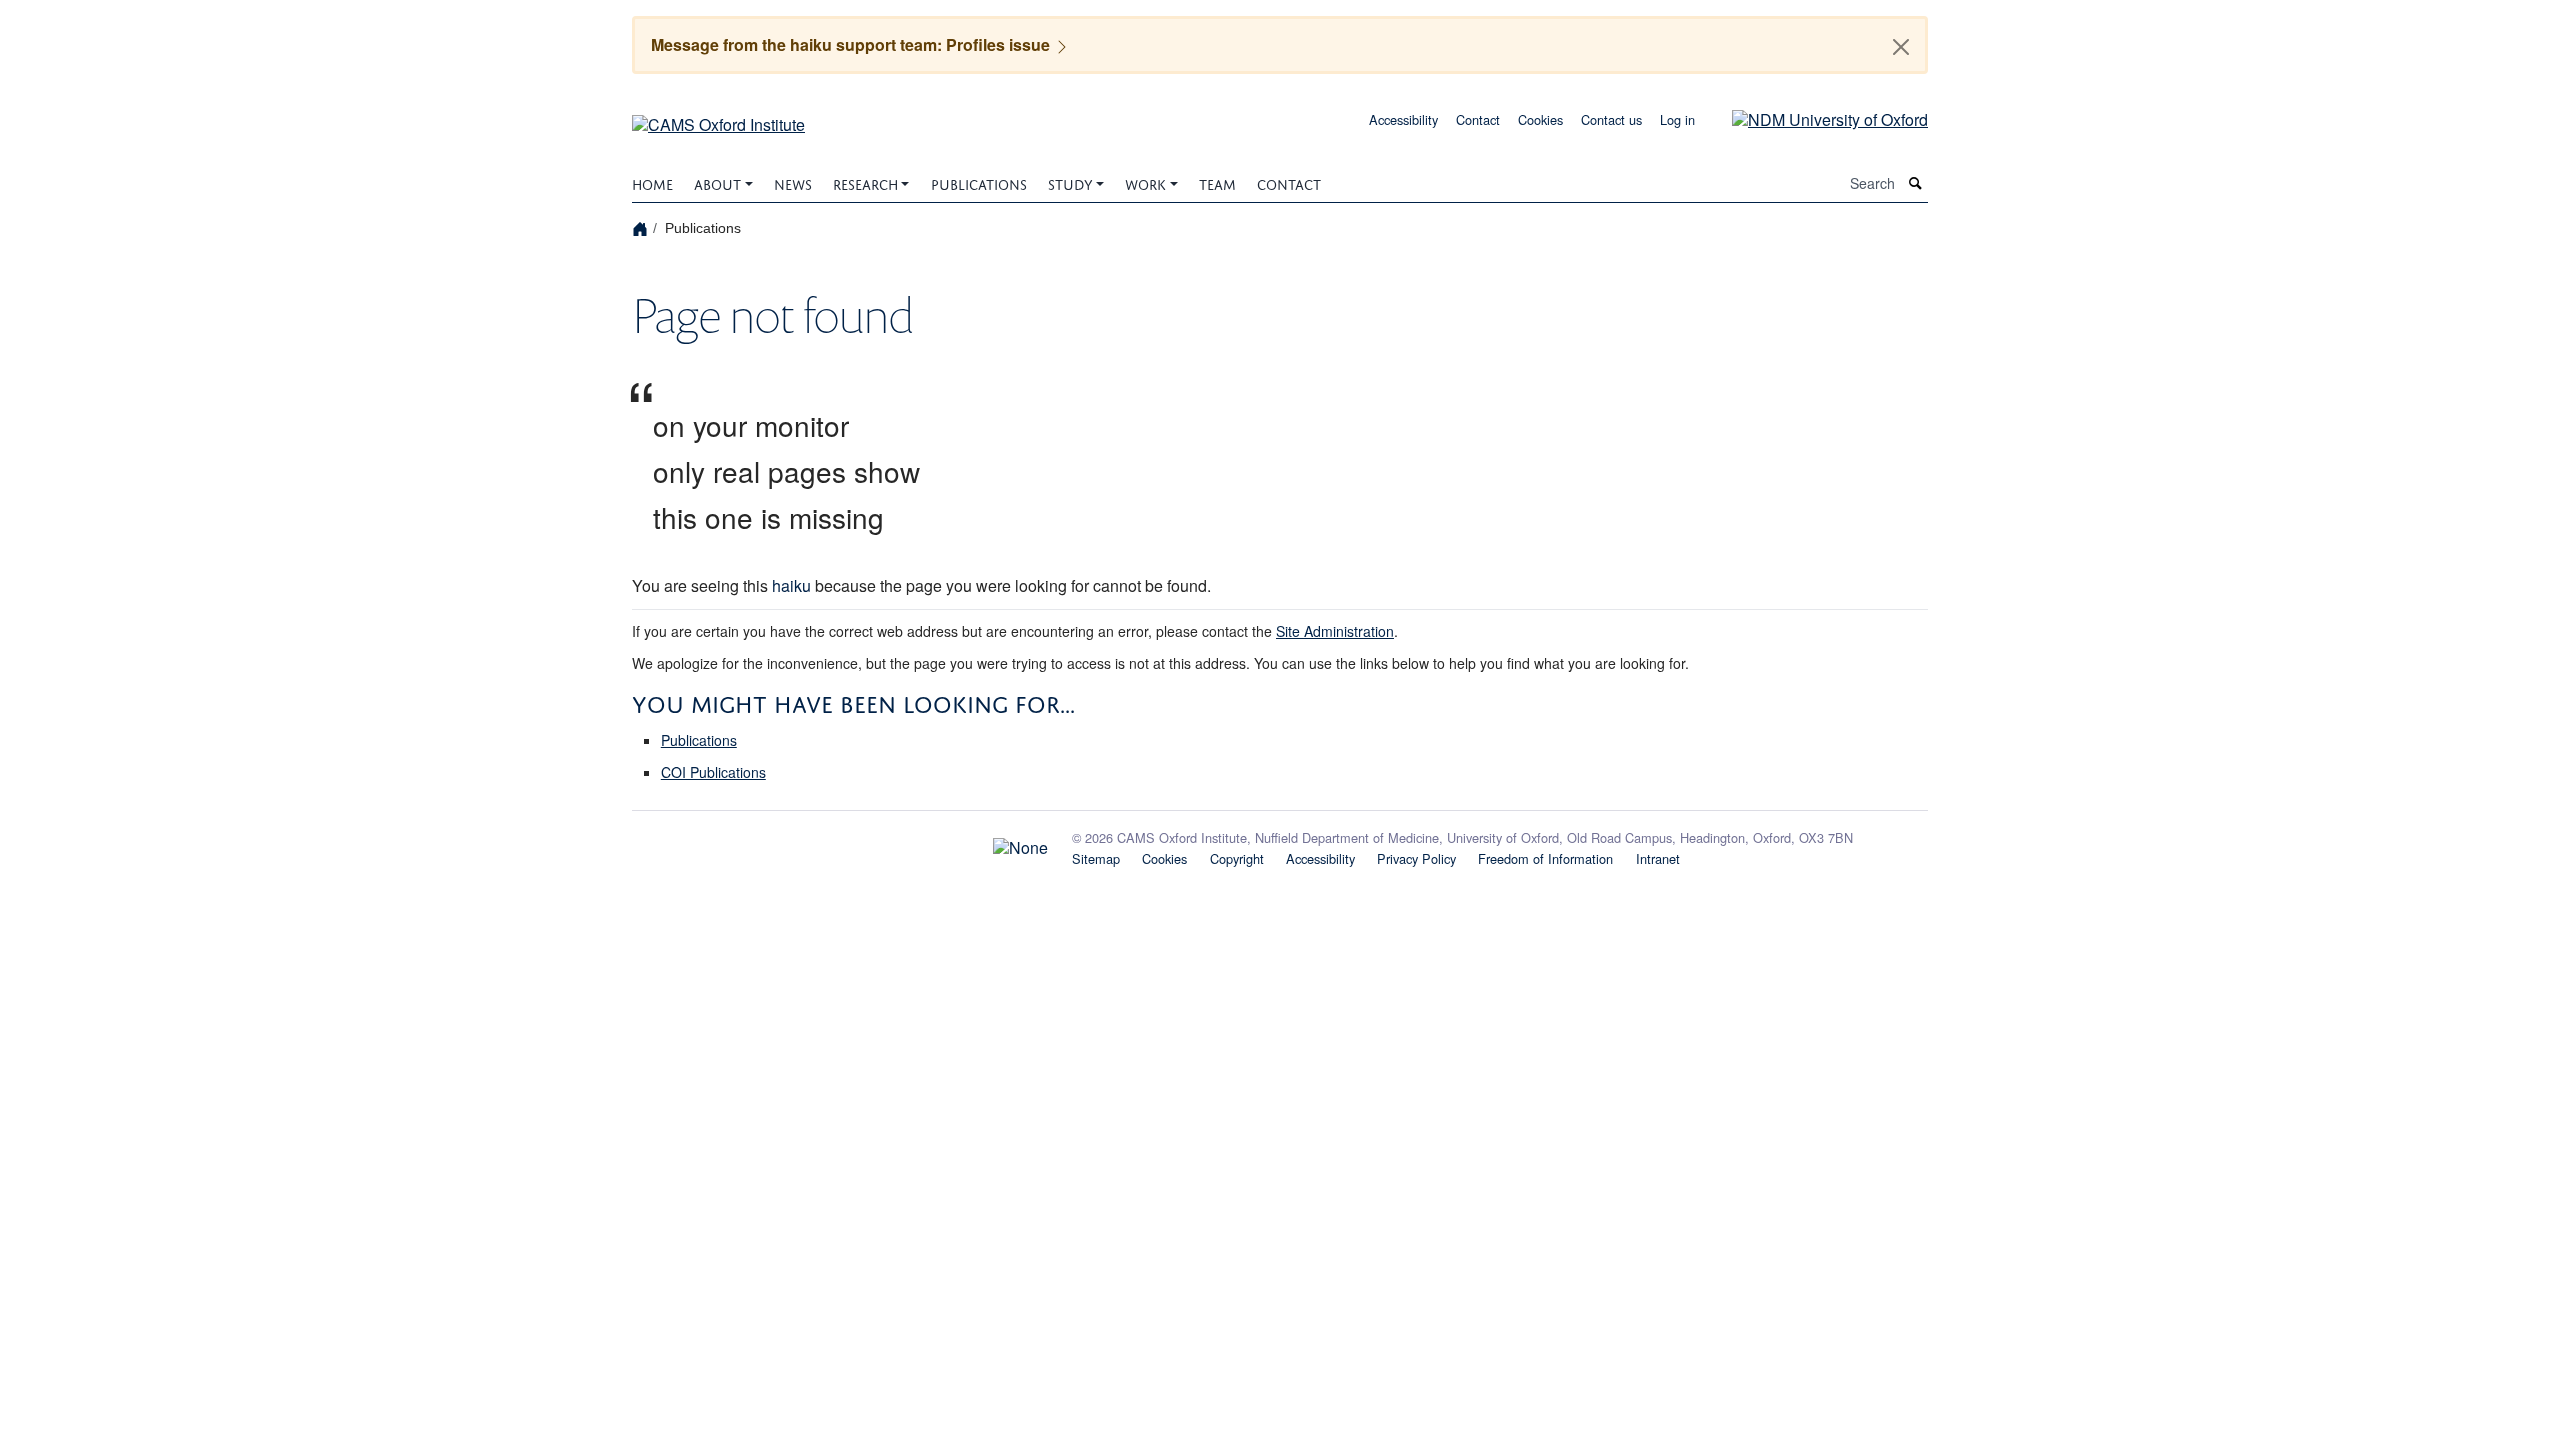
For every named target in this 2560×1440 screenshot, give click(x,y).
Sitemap (1096, 858)
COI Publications (713, 772)
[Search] (1916, 183)
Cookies (1540, 119)
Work (1145, 182)
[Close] (1901, 47)
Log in (1677, 119)
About (717, 182)
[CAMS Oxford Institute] (718, 117)
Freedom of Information (1545, 858)
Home (652, 182)
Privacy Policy (1416, 858)
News (793, 182)
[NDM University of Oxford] (1815, 117)
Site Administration (1335, 631)
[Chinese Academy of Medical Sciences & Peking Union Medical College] (840, 842)
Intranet (1658, 858)
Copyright (1237, 858)
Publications (979, 182)
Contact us (1611, 119)
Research (865, 182)
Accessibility (1403, 119)
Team (1217, 182)
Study (1070, 182)
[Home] (642, 227)
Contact (1478, 119)
